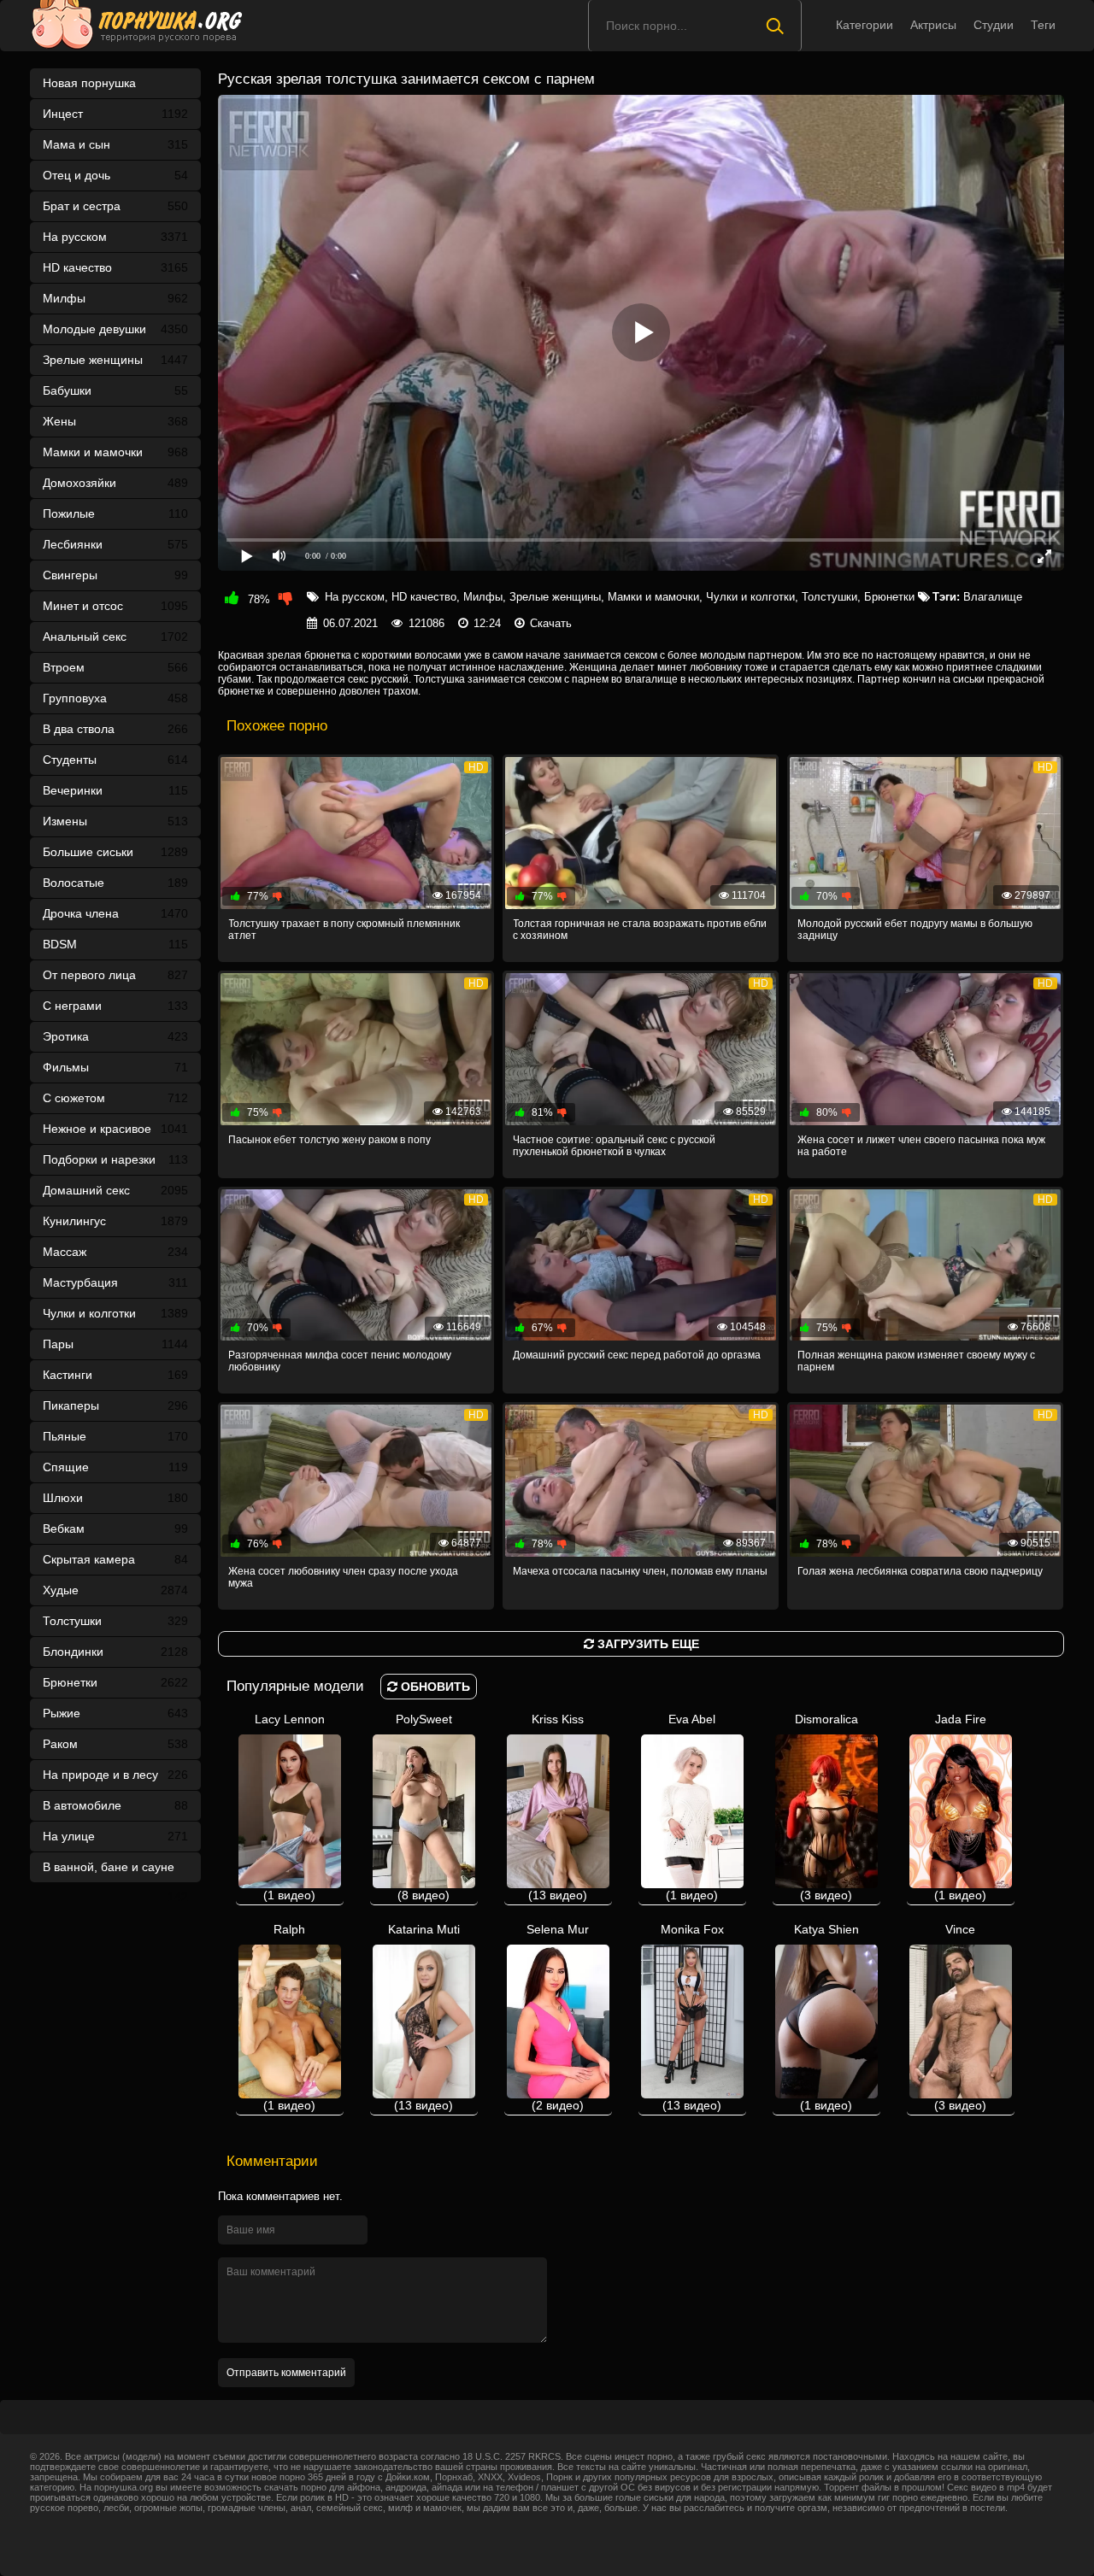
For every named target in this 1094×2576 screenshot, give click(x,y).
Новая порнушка (89, 83)
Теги (1043, 25)
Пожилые (115, 513)
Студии (994, 25)
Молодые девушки (115, 329)
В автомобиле (115, 1805)
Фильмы (115, 1067)
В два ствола (115, 729)
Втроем (115, 667)
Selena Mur (558, 2017)
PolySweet (424, 1807)
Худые (115, 1590)
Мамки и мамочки (115, 452)
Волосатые (115, 883)
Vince (960, 2017)
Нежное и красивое (115, 1129)
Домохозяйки (115, 483)
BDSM (115, 944)
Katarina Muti (424, 2017)
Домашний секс (115, 1190)
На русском (115, 237)
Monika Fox (692, 2017)
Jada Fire (960, 1807)
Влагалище (993, 597)
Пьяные (115, 1436)
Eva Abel (692, 1807)
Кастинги (115, 1375)
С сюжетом (115, 1098)
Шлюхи (115, 1498)
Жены (115, 421)
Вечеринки (115, 790)
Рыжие (115, 1713)
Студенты (115, 760)
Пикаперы (115, 1405)
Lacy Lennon (290, 1807)
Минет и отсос (115, 606)
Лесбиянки (115, 544)
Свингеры (115, 575)
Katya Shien (826, 2017)
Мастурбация (115, 1282)
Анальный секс (115, 637)
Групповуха (115, 698)
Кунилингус (115, 1221)
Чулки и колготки (115, 1313)
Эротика (115, 1036)
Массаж (115, 1252)
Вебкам (115, 1529)
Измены (115, 821)
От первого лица (115, 975)
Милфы (115, 298)
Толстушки (115, 1621)
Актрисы (933, 25)
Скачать (551, 623)
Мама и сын (115, 144)
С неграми (115, 1006)
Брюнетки (115, 1682)
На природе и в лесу (115, 1775)
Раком (115, 1744)
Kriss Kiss (558, 1807)
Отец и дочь (115, 175)
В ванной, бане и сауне (115, 1871)
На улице (115, 1836)
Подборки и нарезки (115, 1159)
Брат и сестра (115, 206)
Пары (115, 1344)
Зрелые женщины (115, 360)
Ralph (289, 2017)
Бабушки (115, 390)
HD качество (115, 267)
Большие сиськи (115, 852)
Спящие (115, 1467)
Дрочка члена (115, 913)
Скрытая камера (115, 1559)
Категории (865, 25)
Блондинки (115, 1652)
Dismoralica (826, 1807)
